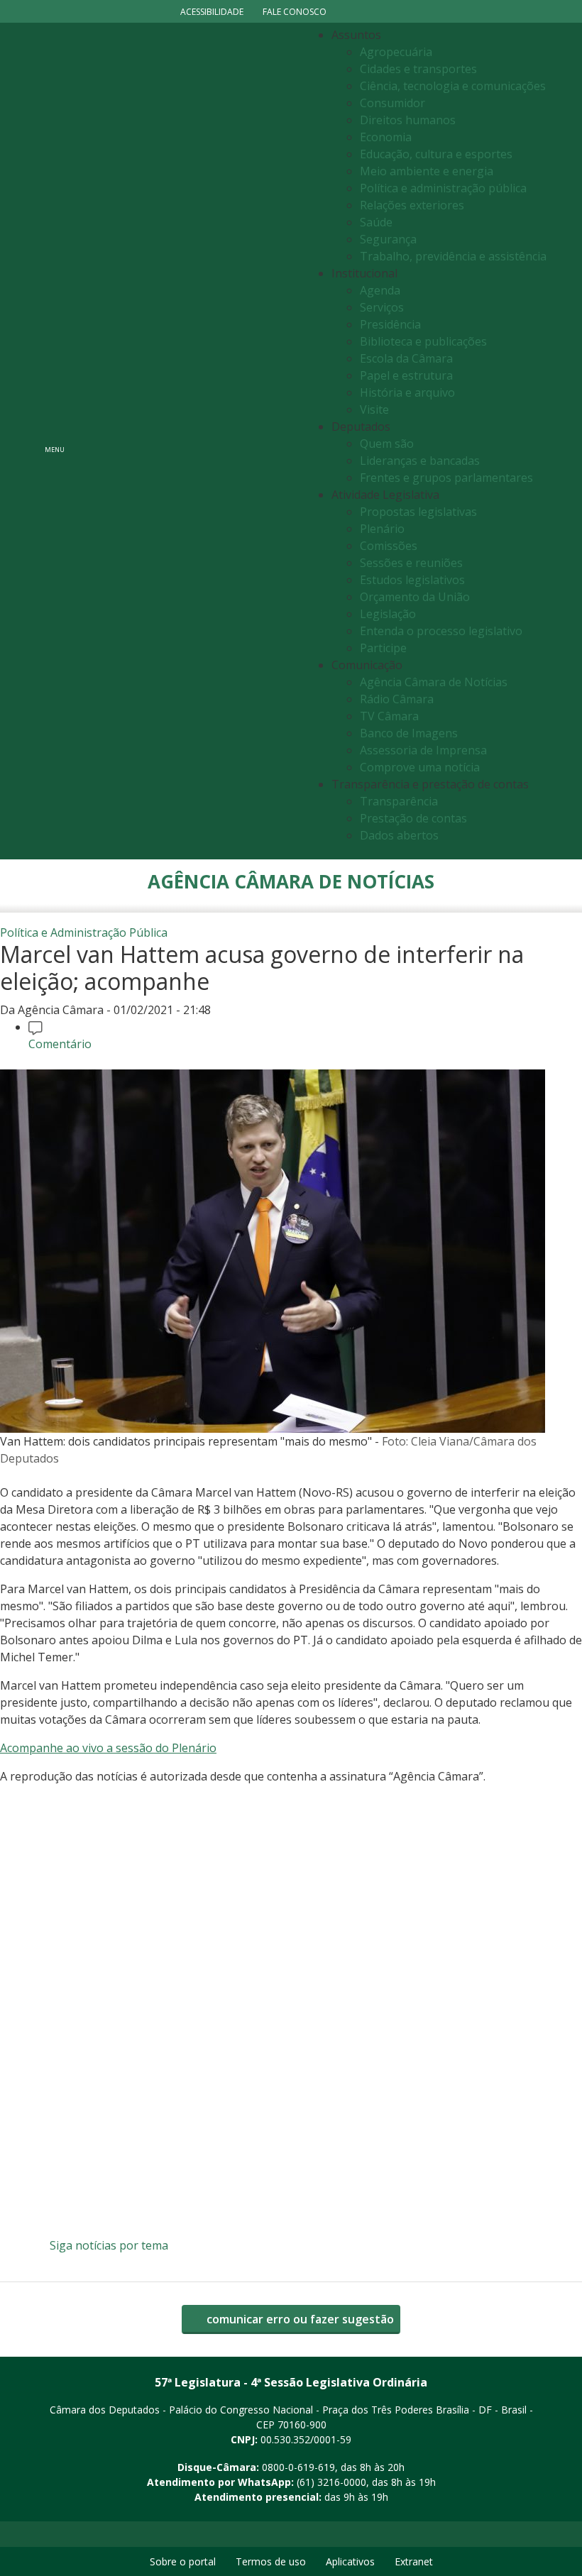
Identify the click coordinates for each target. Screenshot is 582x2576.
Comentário (60, 1044)
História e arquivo (407, 392)
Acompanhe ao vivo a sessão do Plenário (108, 1748)
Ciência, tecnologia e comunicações (453, 86)
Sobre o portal (183, 2561)
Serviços (382, 307)
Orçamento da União (415, 597)
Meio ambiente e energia (427, 171)
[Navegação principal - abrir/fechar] (55, 441)
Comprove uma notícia (420, 767)
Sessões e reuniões (411, 563)
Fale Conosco (295, 12)
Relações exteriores (412, 205)
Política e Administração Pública (84, 932)
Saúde (376, 222)
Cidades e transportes (418, 69)
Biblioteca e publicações (423, 341)
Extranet (414, 2561)
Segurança (388, 239)
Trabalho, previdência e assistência (453, 256)
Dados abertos (399, 835)
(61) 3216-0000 (331, 2482)
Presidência (390, 324)
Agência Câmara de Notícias (434, 682)
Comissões (389, 546)
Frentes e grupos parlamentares (446, 478)
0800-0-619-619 (298, 2467)
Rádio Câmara (397, 699)
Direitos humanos (408, 120)
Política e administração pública (443, 188)
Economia (386, 137)
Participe (383, 648)
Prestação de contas (413, 818)
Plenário (382, 529)
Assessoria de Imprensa (423, 750)
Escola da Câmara (406, 358)
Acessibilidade (212, 12)
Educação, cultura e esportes (436, 154)
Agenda (380, 290)
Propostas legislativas (418, 512)
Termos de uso (271, 2561)
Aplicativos (350, 2561)
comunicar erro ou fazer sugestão (299, 2319)
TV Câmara (389, 716)
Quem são (387, 444)
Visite (374, 409)
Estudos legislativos (412, 580)
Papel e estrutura (406, 375)
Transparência (399, 801)
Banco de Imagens (409, 733)
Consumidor (392, 103)
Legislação (388, 614)
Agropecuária (396, 52)
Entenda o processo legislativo (441, 631)
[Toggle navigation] (188, 441)
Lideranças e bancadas (420, 461)
